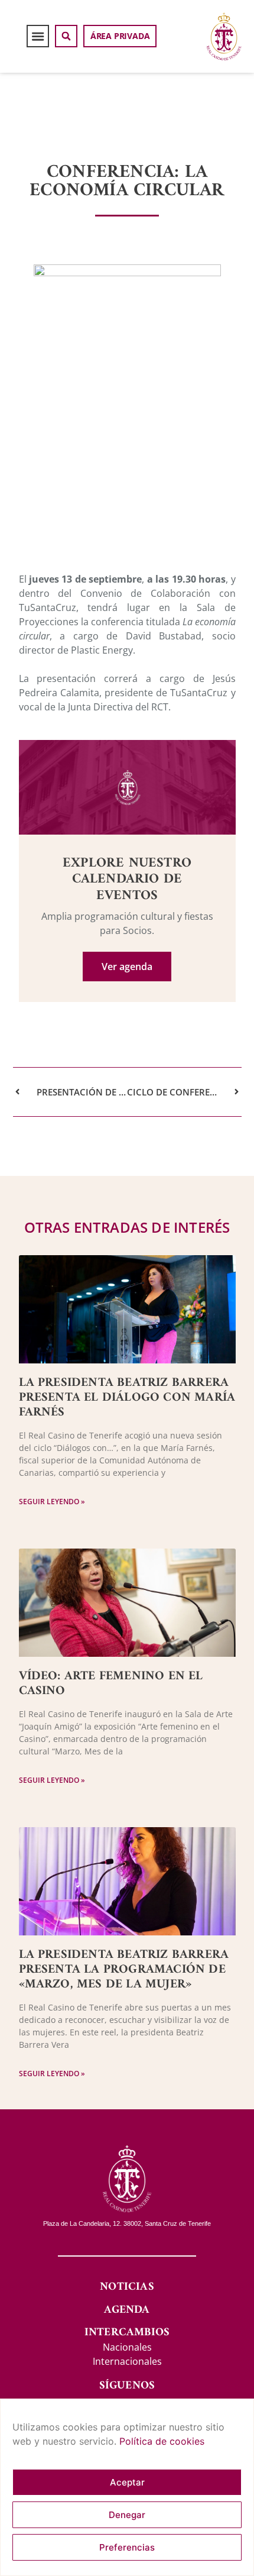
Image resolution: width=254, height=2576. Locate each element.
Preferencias (127, 2547)
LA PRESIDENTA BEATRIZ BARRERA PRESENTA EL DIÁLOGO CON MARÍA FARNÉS (127, 1397)
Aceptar (127, 2482)
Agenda (127, 2310)
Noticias (127, 2287)
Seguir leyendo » (52, 1502)
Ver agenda (127, 967)
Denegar (127, 2515)
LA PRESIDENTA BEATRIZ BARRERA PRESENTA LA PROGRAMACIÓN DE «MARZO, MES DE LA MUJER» (124, 1969)
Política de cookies (162, 2441)
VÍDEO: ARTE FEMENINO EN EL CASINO (111, 1683)
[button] (38, 36)
